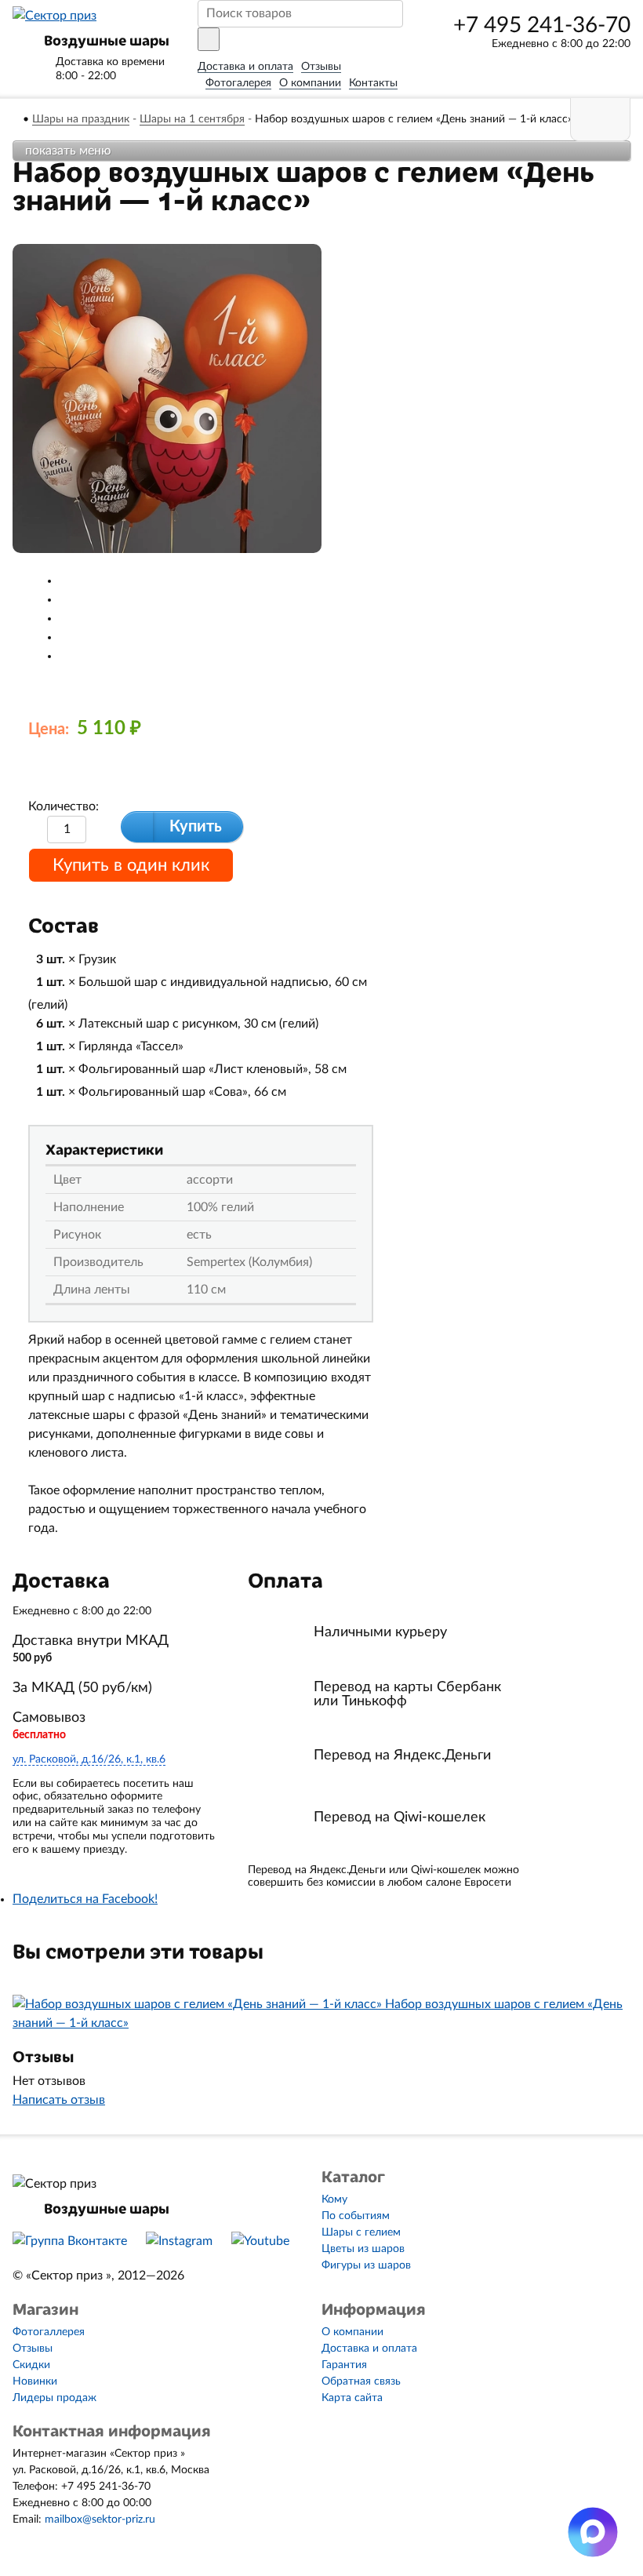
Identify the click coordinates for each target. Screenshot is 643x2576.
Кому (334, 2199)
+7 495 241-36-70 (542, 25)
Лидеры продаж (54, 2398)
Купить (196, 827)
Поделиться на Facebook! (85, 1899)
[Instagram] (179, 2241)
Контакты (373, 83)
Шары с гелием (361, 2232)
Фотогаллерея (49, 2332)
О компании (310, 83)
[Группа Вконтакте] (70, 2241)
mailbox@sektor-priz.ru (100, 2520)
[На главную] (17, 119)
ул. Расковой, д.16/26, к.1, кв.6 (89, 1759)
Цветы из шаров (363, 2249)
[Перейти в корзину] (600, 120)
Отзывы (321, 67)
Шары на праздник (81, 119)
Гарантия (344, 2365)
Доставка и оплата (245, 67)
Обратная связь (361, 2381)
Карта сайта (352, 2398)
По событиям (356, 2216)
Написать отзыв (59, 2100)
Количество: (64, 806)
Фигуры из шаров (366, 2265)
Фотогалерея (238, 83)
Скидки (31, 2365)
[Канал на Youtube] (260, 2241)
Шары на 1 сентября (192, 119)
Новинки (35, 2381)
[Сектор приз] (54, 16)
